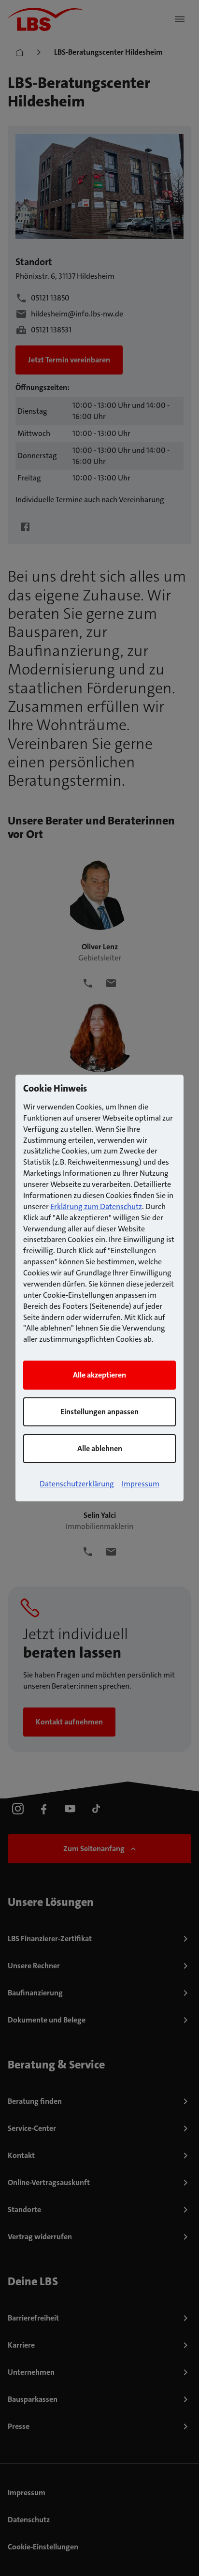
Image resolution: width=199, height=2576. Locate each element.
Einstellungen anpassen (99, 1412)
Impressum (141, 1484)
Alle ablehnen (100, 1448)
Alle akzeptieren (99, 1375)
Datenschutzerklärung (77, 1484)
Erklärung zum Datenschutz (96, 1206)
